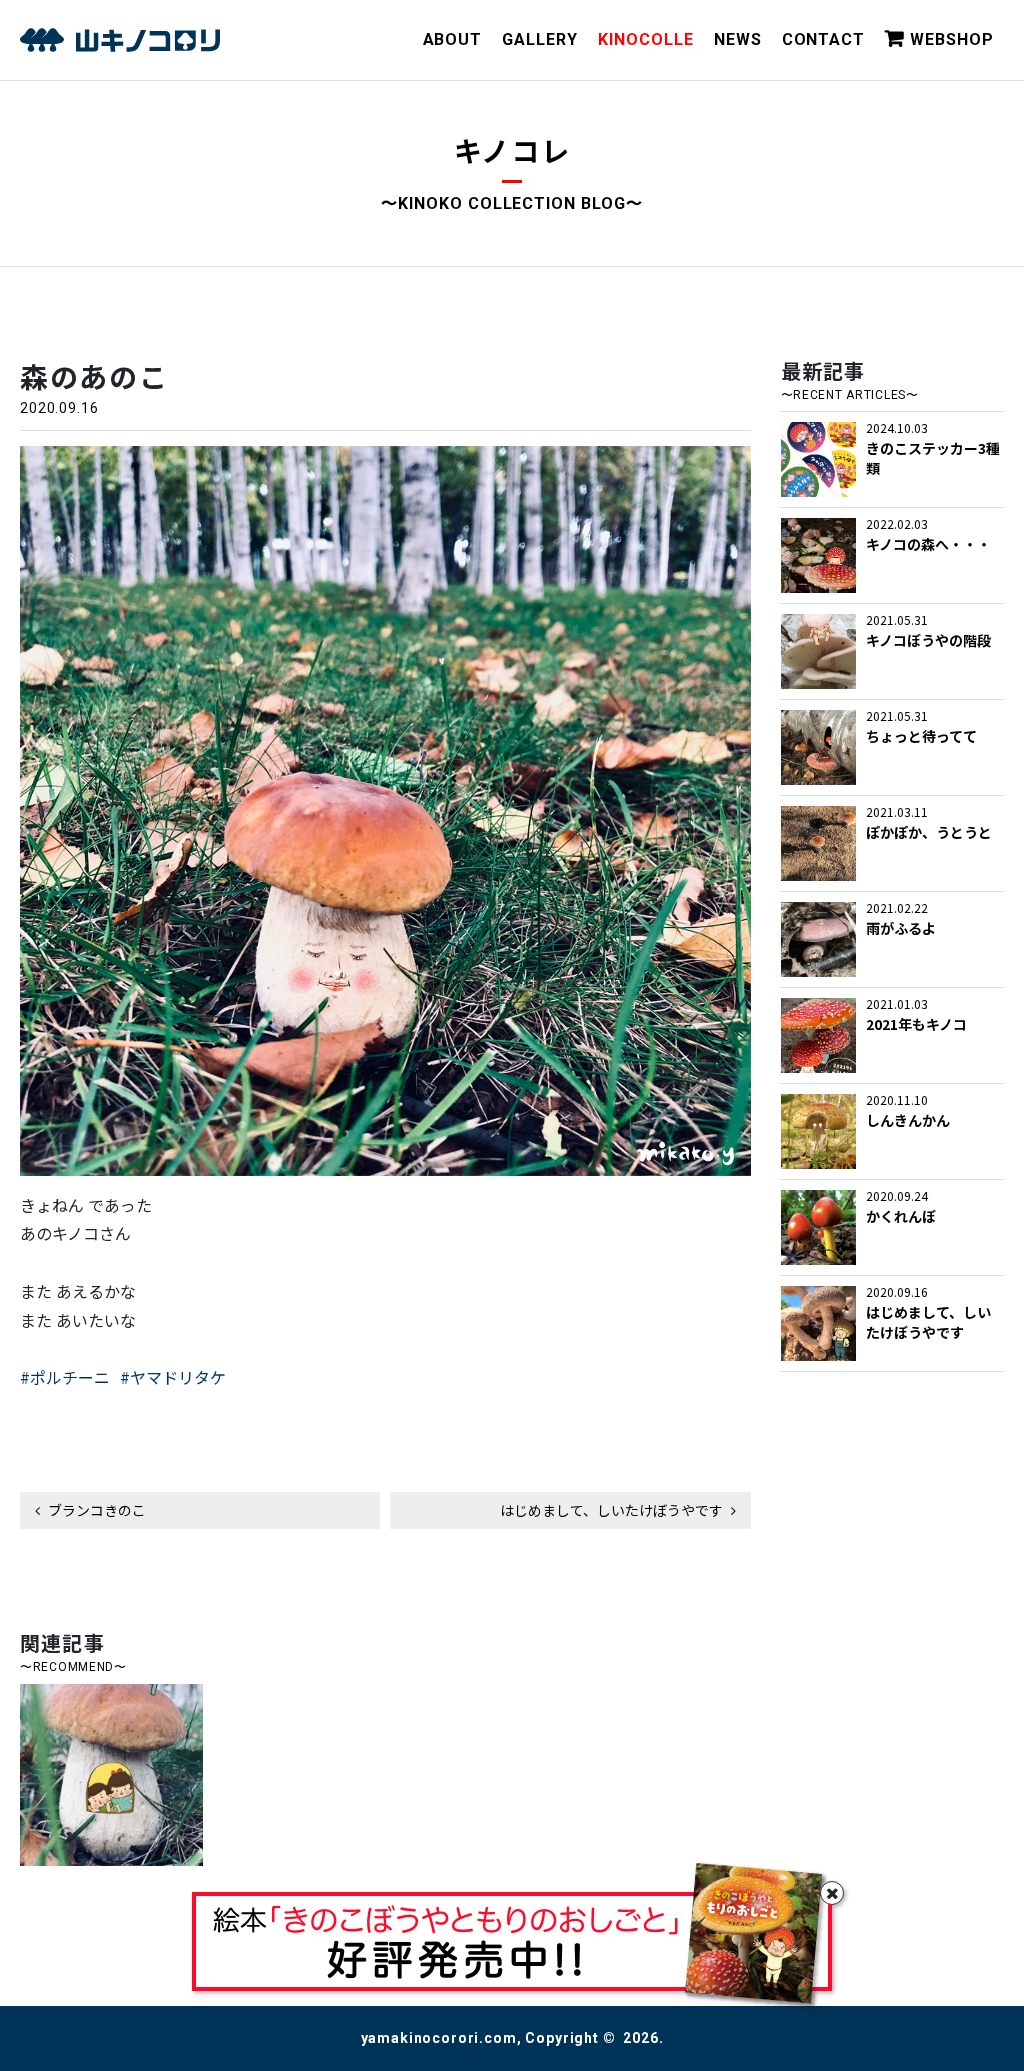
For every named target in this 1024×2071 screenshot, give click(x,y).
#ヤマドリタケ (173, 1377)
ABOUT (453, 39)
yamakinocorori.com (439, 2038)
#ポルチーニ (65, 1377)
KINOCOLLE (646, 39)
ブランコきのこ (95, 1510)
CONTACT (824, 39)
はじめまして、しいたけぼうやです (613, 1510)
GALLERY (540, 39)
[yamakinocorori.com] (120, 40)
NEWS (738, 39)
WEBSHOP (952, 39)
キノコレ (512, 150)
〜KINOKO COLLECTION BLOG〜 (512, 203)
